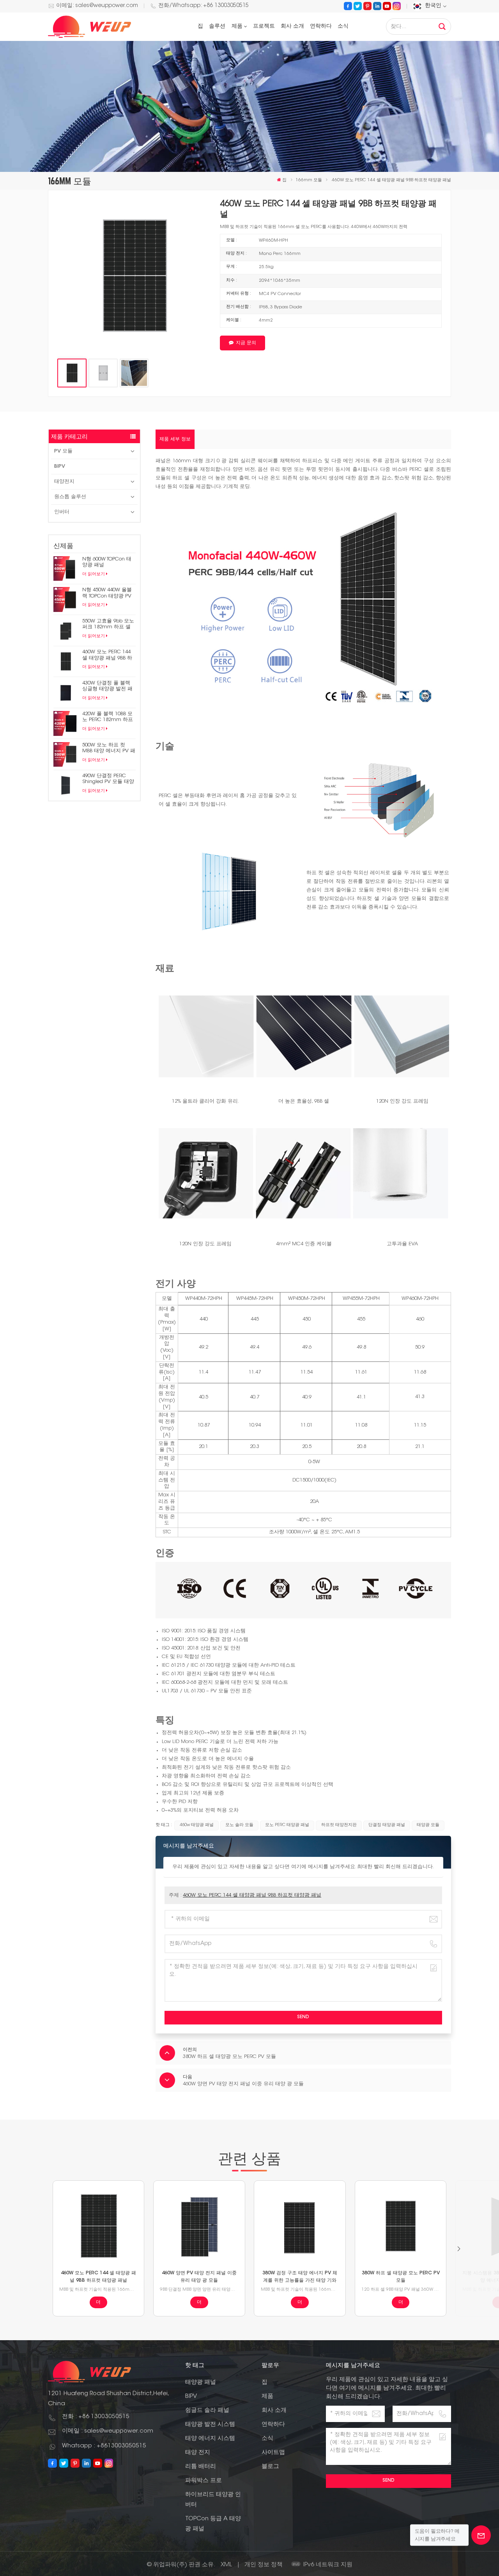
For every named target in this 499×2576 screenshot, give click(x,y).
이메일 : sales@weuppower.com (108, 2431)
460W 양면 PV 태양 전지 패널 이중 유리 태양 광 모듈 (199, 2277)
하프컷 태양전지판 (339, 1825)
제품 (237, 27)
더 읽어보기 (94, 574)
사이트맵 (273, 2453)
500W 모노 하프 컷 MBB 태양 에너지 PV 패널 (109, 748)
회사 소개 (292, 27)
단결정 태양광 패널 (387, 1825)
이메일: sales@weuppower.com (97, 6)
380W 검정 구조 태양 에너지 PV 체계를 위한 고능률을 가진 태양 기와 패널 (300, 2277)
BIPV (60, 466)
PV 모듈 (63, 451)
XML (226, 2565)
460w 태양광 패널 (197, 1825)
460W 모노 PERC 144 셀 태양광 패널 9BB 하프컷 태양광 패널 (107, 655)
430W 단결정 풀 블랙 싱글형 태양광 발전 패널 (107, 686)
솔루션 (217, 27)
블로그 (270, 2467)
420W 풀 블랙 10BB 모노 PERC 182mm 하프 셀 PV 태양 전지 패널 (108, 717)
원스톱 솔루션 (70, 497)
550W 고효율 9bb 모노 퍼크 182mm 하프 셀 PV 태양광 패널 (108, 624)
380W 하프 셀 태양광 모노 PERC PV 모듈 (401, 2277)
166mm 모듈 (309, 180)
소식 (343, 27)
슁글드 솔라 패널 (207, 2411)
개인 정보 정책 (264, 2565)
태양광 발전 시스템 (210, 2425)
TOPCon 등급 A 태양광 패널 (213, 2524)
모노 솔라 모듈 (239, 1825)
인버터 (62, 512)
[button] (459, 2249)
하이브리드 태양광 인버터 (213, 2500)
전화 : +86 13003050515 (96, 2417)
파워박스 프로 (203, 2481)
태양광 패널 (201, 2382)
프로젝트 (264, 27)
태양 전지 (198, 2453)
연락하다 (321, 27)
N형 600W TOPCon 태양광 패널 (107, 562)
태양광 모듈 (428, 1825)
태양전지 (64, 482)
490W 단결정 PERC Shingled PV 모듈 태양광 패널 (108, 779)
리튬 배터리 (201, 2467)
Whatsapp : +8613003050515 (104, 2446)
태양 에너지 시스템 (210, 2439)
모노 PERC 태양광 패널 (287, 1825)
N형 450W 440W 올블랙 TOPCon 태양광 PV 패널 (107, 593)
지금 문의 (246, 343)
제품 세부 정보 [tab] (175, 439)
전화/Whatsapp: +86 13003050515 (203, 6)
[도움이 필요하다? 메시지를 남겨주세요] (481, 2535)
